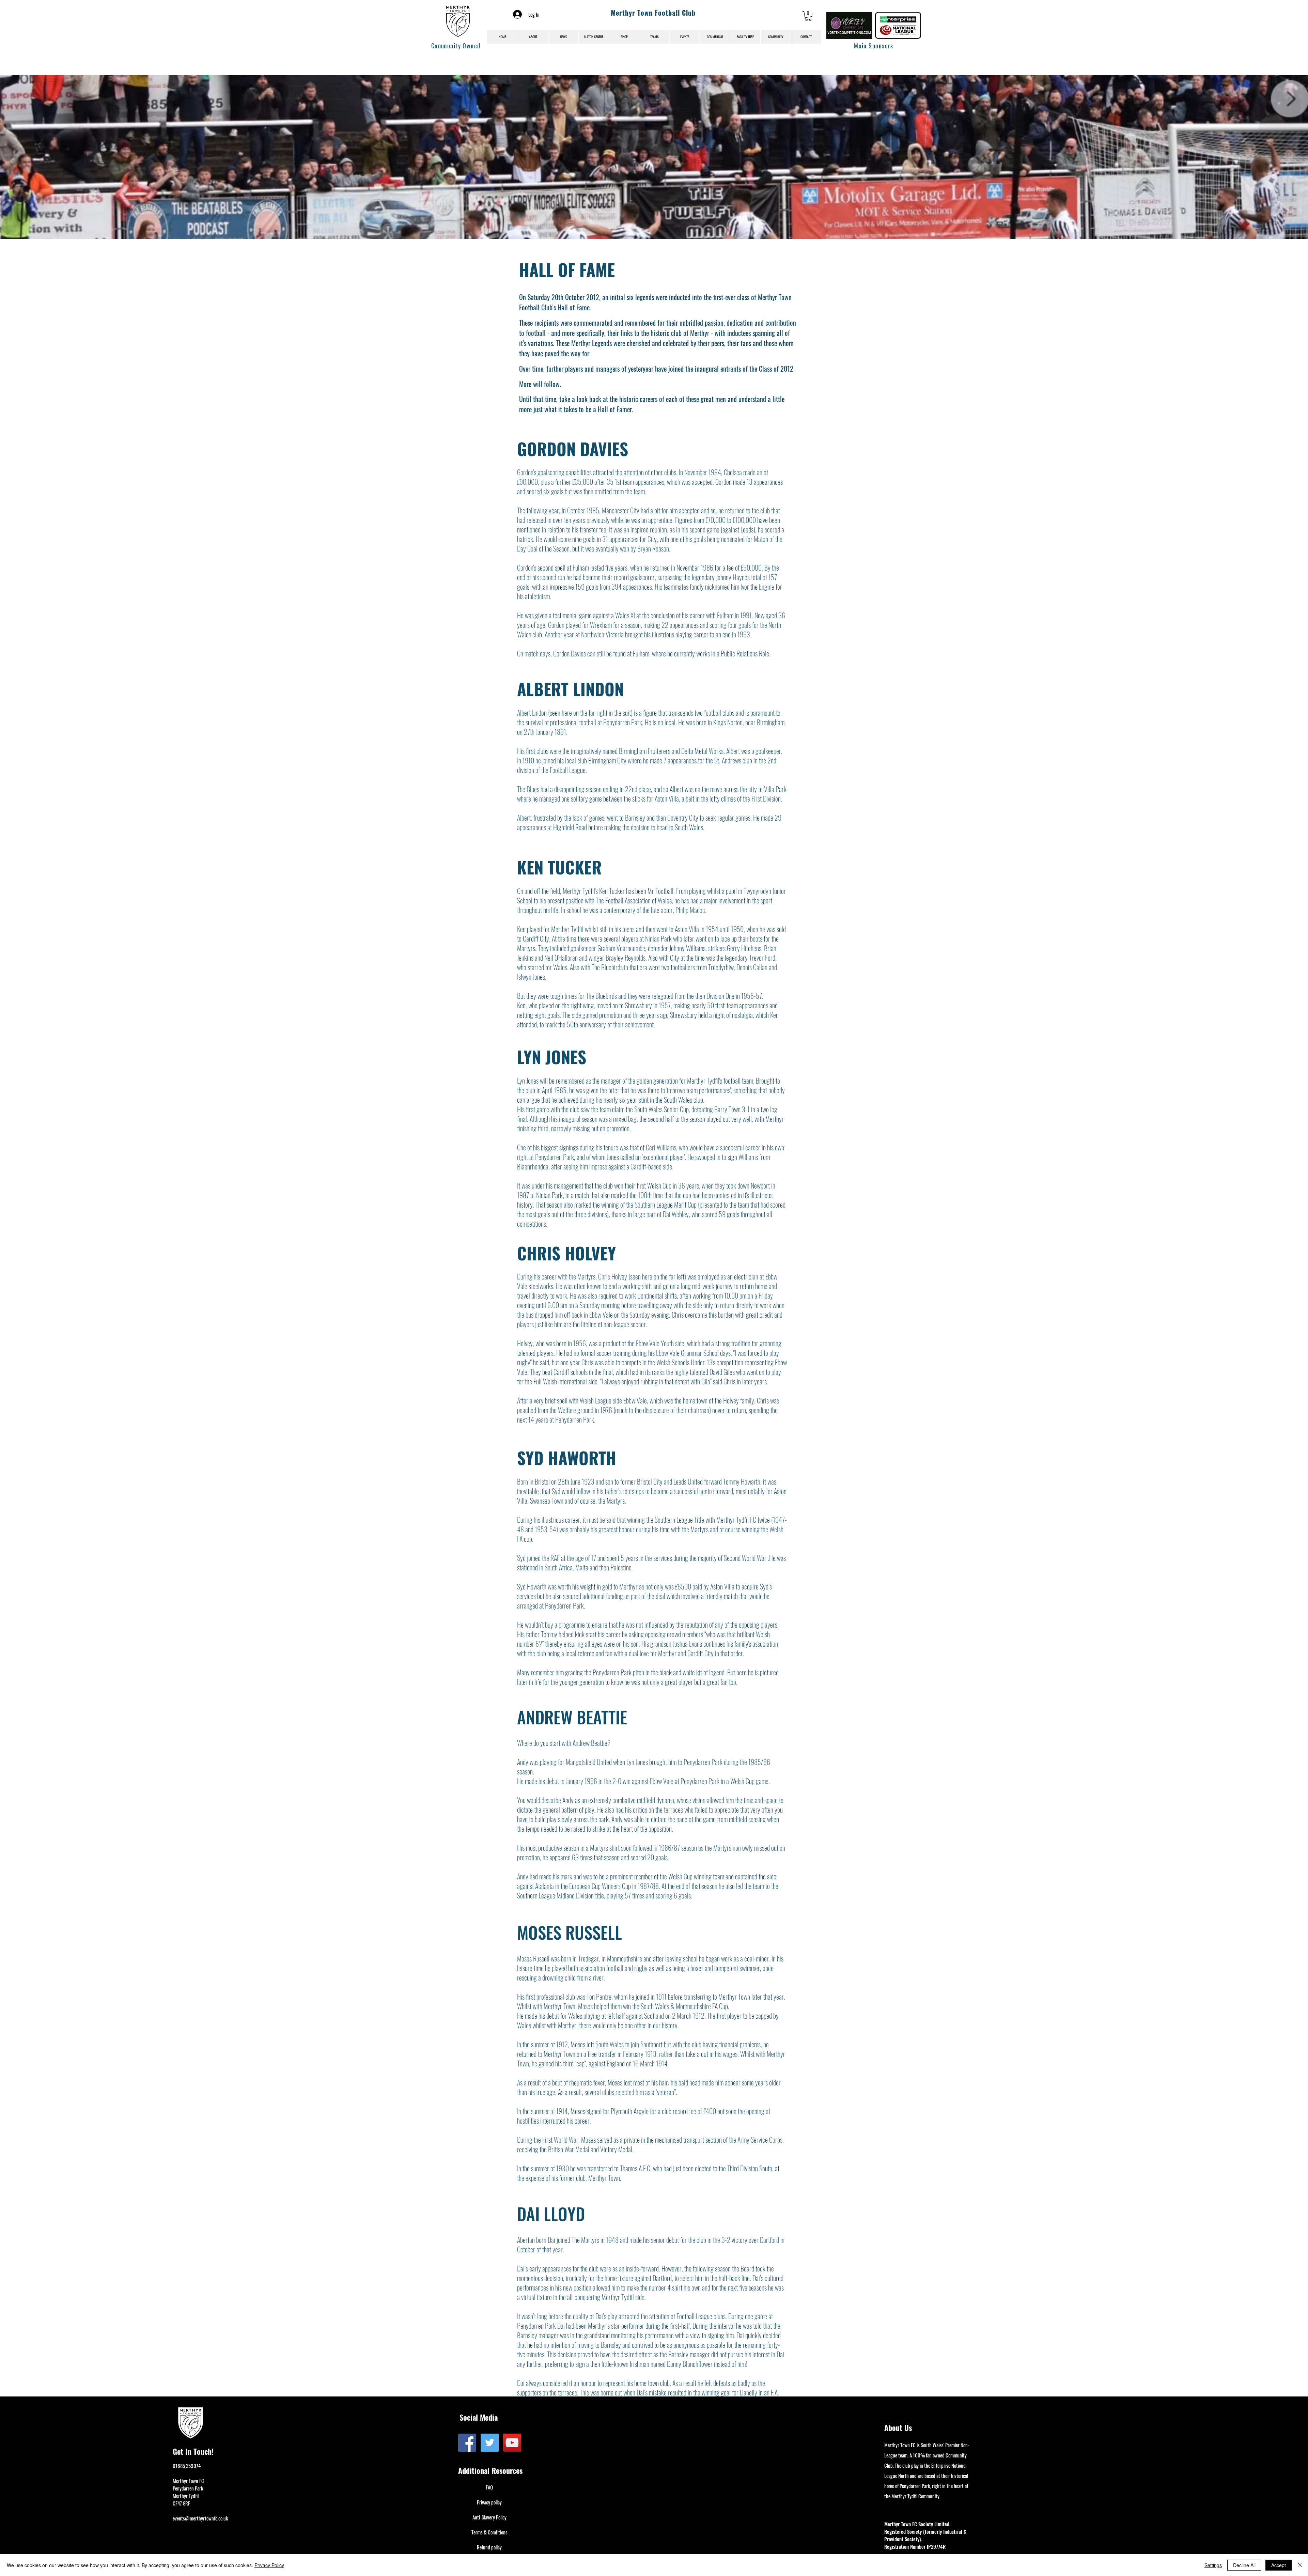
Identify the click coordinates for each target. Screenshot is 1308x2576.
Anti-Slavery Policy (489, 2517)
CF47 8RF (181, 2503)
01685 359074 (187, 2466)
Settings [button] (1213, 2565)
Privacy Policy (269, 2565)
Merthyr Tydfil (186, 2496)
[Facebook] (467, 2443)
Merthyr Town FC (188, 2481)
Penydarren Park (188, 2488)
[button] (808, 16)
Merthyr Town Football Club (653, 13)
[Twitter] (490, 2443)
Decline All (1244, 2565)
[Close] (1300, 2565)
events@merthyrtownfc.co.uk (200, 2518)
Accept (1279, 2565)
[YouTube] (512, 2443)
